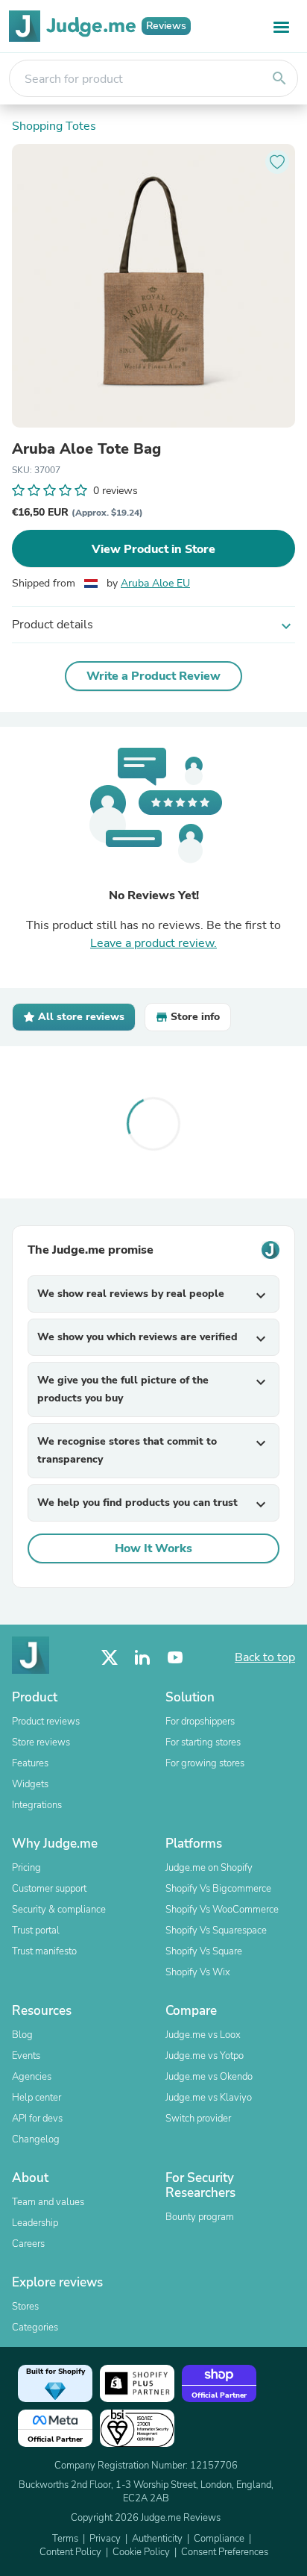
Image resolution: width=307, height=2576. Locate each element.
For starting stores (203, 1742)
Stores (25, 2307)
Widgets (30, 1784)
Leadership (35, 2223)
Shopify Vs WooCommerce (222, 1910)
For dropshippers (200, 1722)
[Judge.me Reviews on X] (110, 1658)
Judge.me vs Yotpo (205, 2056)
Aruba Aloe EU (155, 583)
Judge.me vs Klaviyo (209, 2098)
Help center (37, 2098)
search (279, 78)
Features (30, 1763)
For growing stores (205, 1763)
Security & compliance (59, 1910)
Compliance (219, 2539)
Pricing (26, 1868)
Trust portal (36, 1931)
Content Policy (70, 2552)
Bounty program (200, 2217)
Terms (65, 2539)
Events (26, 2056)
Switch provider (198, 2119)
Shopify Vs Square (204, 1951)
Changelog (36, 2139)
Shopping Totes (54, 126)
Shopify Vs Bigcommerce (218, 1889)
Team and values (48, 2202)
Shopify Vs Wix (198, 1972)
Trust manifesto (44, 1951)
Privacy (105, 2539)
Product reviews (46, 1722)
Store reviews (41, 1742)
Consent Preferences (225, 2552)
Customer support (49, 1889)
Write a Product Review (153, 676)
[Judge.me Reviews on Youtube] (175, 1658)
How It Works (153, 1548)
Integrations (37, 1805)
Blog (22, 2035)
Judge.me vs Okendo (209, 2077)
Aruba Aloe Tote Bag (86, 449)
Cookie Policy (141, 2552)
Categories (35, 2328)
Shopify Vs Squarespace (216, 1931)
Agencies (32, 2077)
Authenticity (157, 2539)
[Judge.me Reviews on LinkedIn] (142, 1658)
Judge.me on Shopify (209, 1868)
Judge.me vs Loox (203, 2035)
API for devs (37, 2119)
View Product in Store (153, 549)
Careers (28, 2244)
